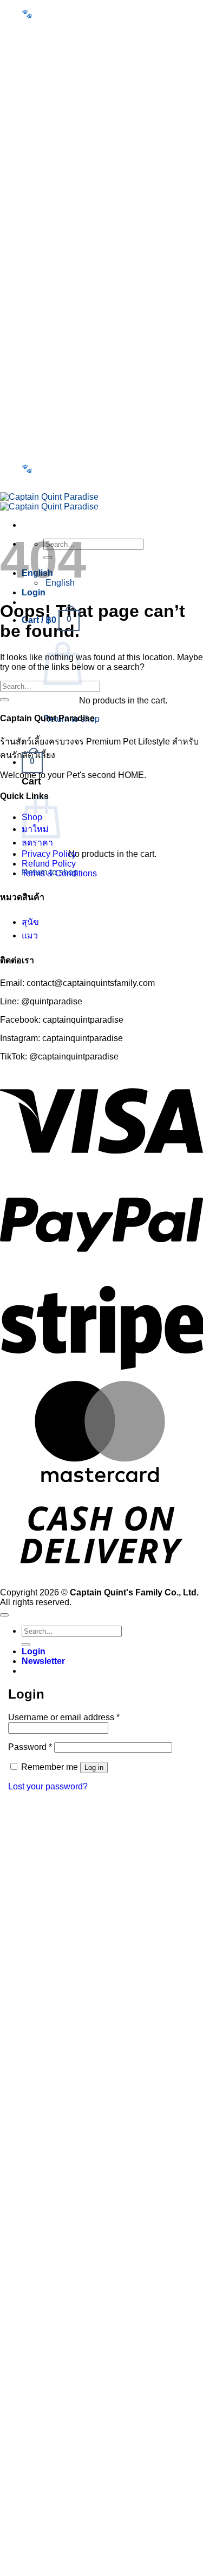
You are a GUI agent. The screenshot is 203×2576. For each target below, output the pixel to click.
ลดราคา (37, 843)
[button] (43, 42)
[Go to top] (4, 1615)
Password (30, 1747)
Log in (94, 1767)
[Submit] (4, 700)
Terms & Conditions (59, 873)
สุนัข (30, 922)
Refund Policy (49, 864)
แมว (30, 935)
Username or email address (64, 1717)
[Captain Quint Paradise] (49, 502)
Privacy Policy (49, 854)
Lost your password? (48, 1786)
